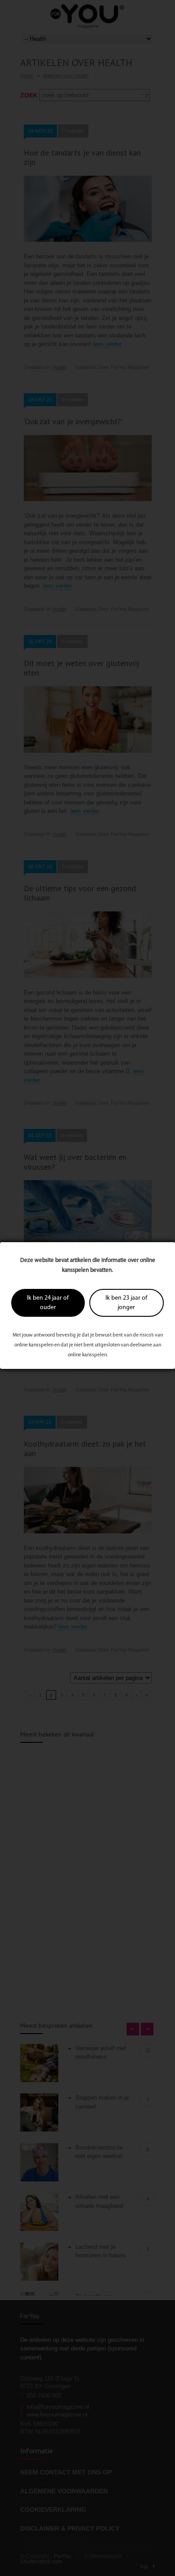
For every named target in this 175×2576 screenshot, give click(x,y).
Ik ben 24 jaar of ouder (48, 1303)
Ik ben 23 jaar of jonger (126, 1303)
